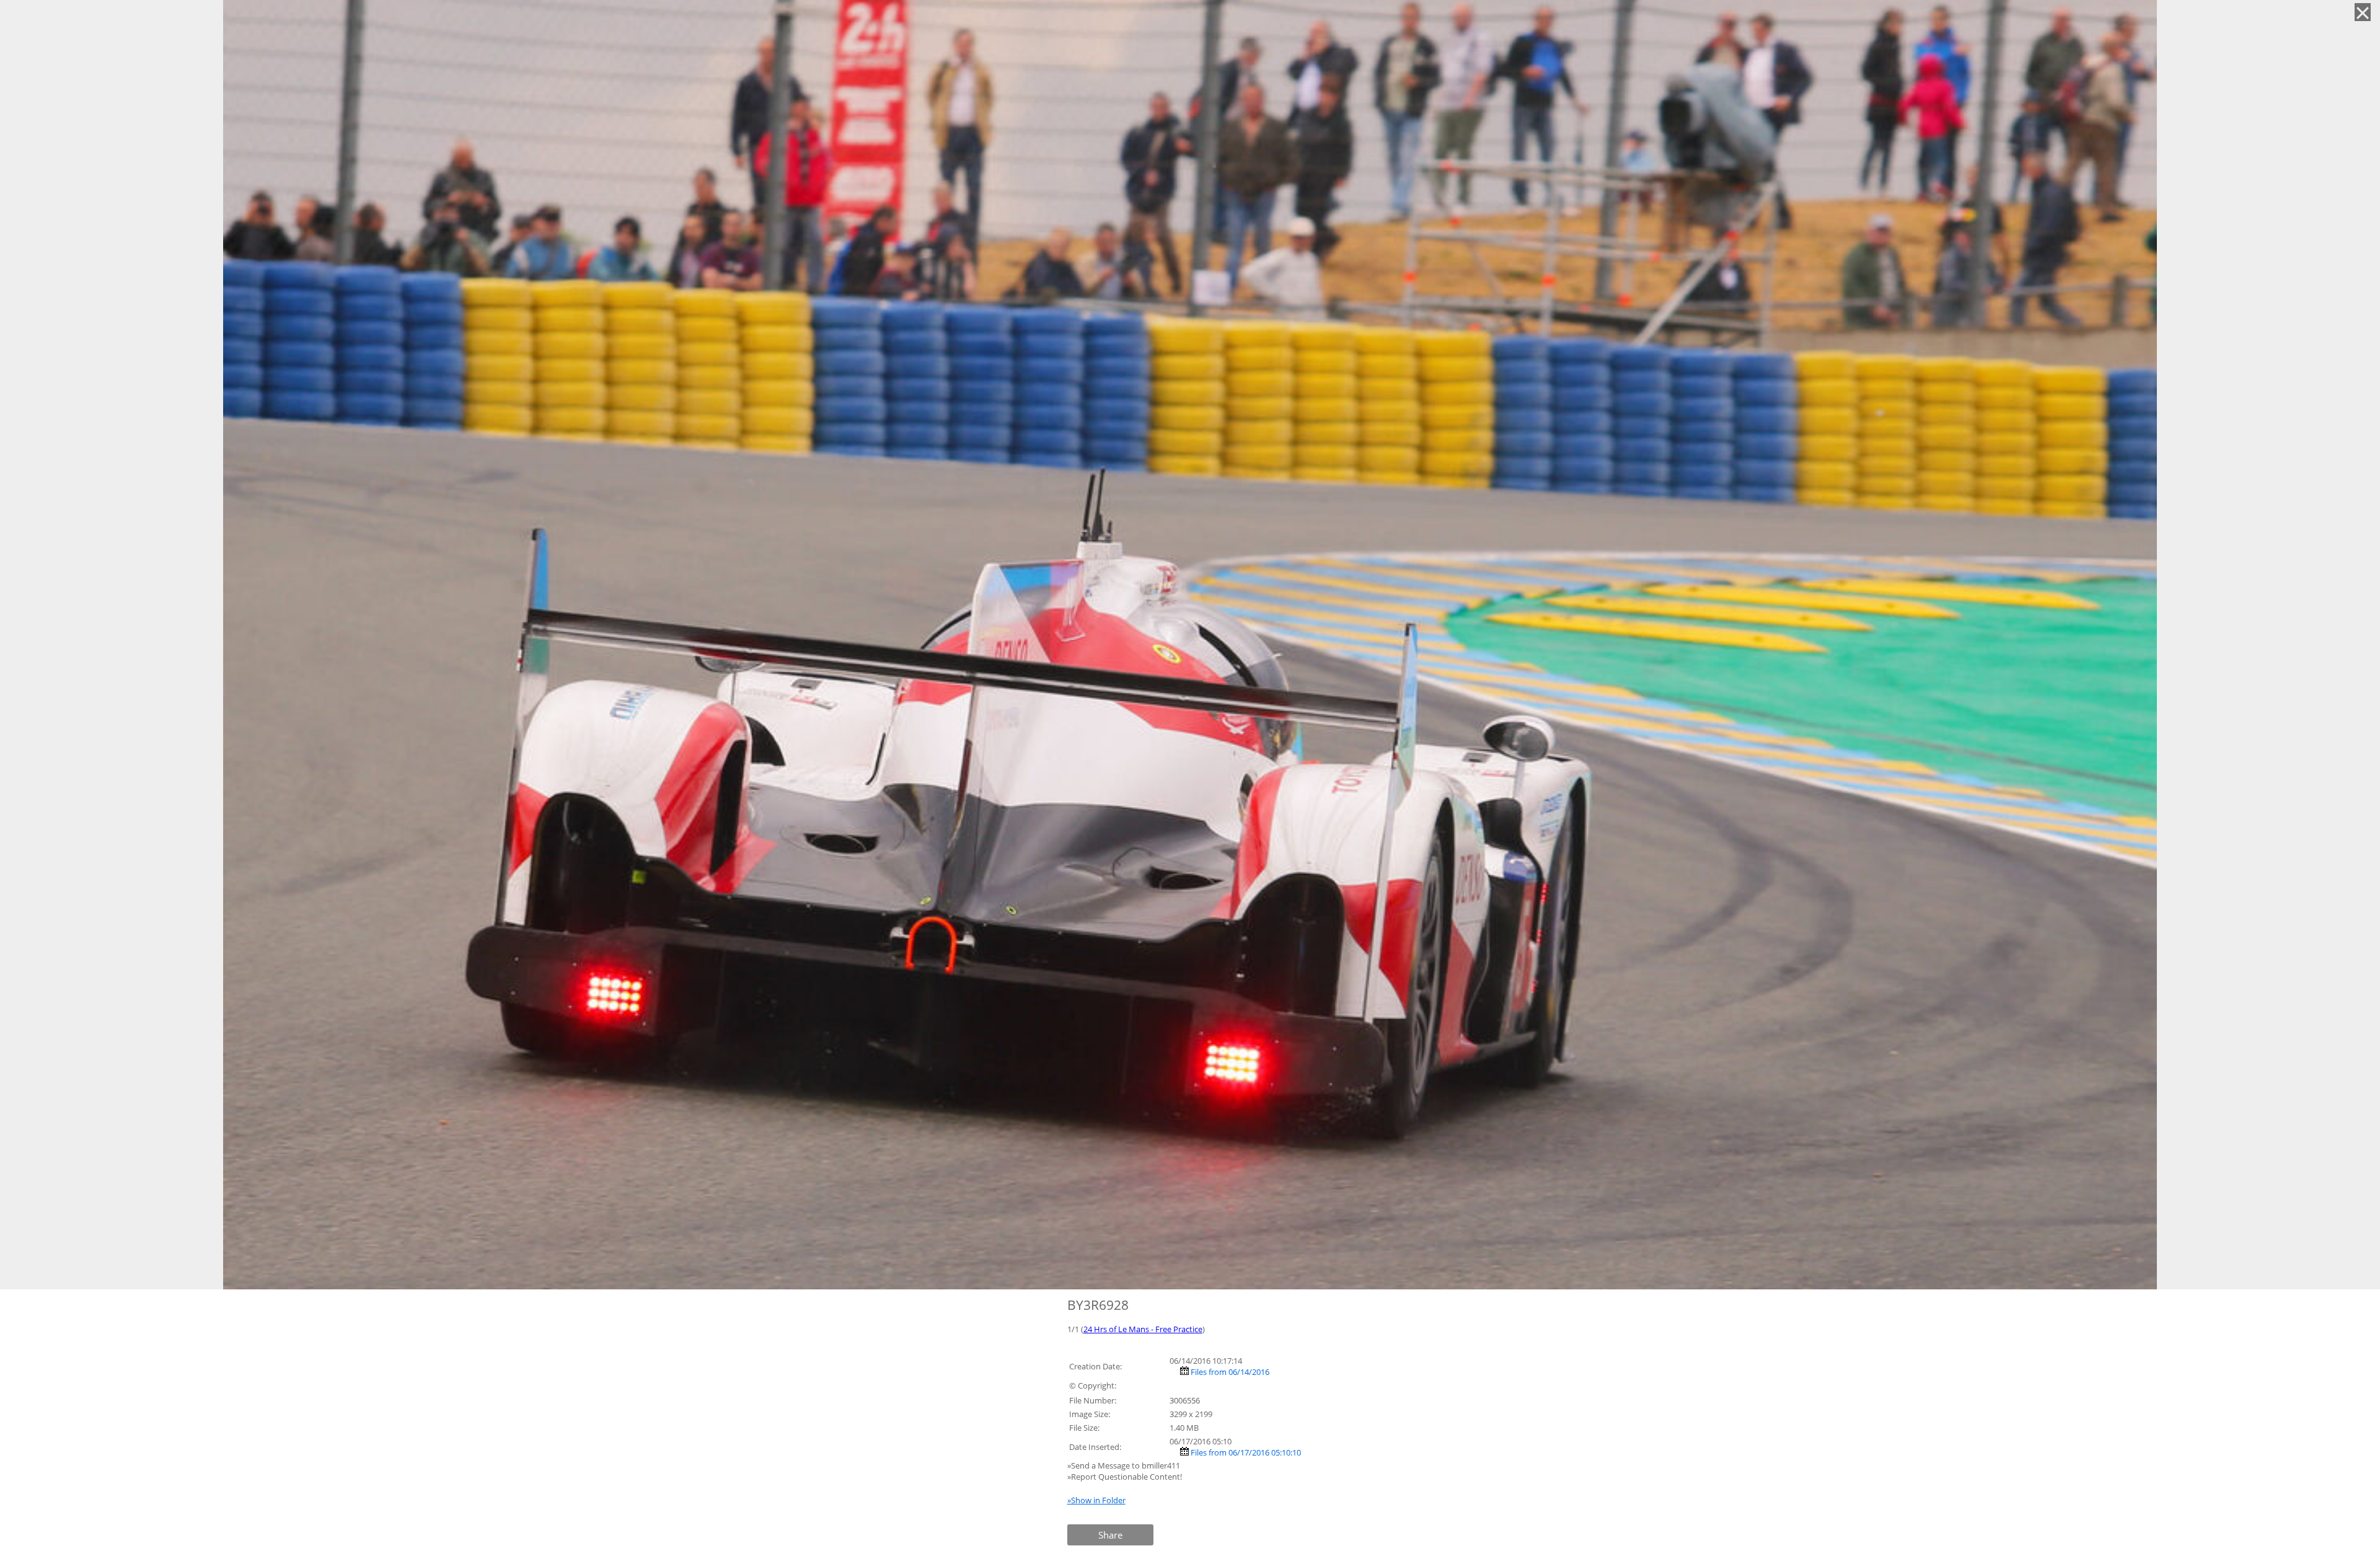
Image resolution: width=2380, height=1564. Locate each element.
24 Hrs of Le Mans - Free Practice (1143, 1329)
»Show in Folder (1096, 1500)
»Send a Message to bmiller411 (1125, 1465)
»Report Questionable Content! (1125, 1477)
